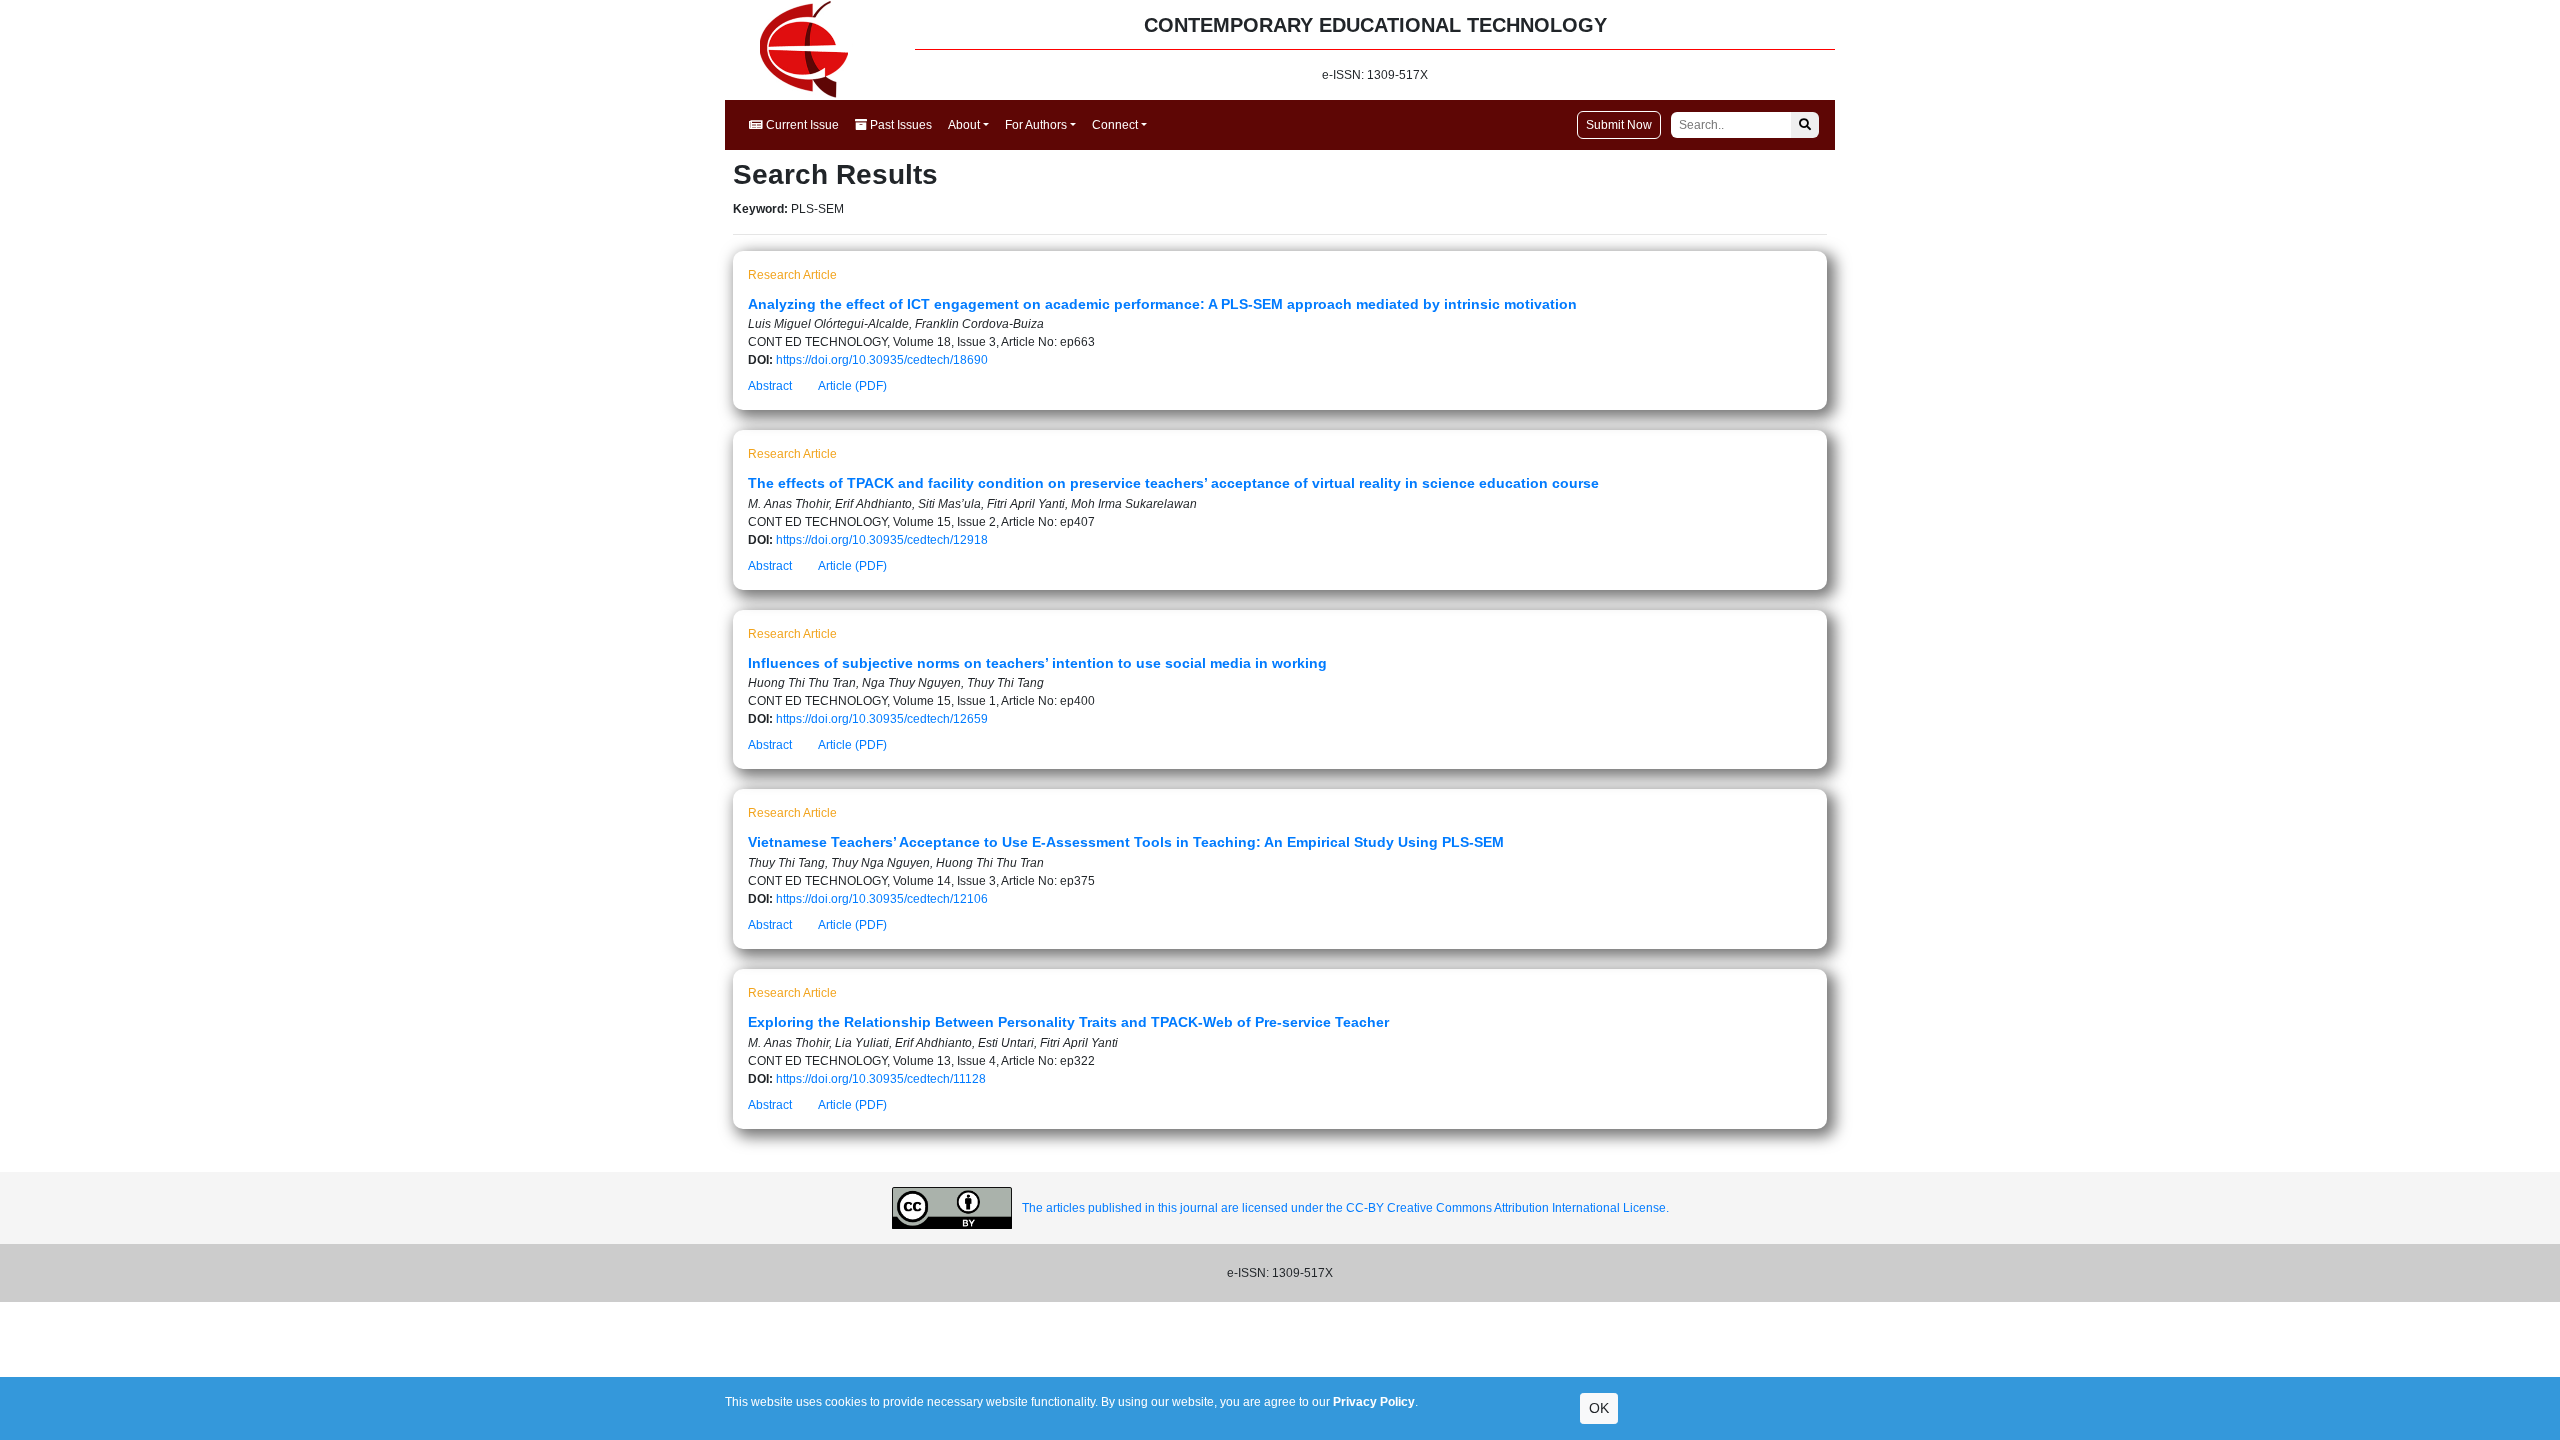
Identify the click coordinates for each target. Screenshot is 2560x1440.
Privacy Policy (1374, 1402)
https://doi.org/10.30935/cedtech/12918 (882, 540)
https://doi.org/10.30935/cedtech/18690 (882, 360)
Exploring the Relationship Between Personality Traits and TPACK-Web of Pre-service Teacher (1068, 1022)
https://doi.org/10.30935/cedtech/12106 (882, 899)
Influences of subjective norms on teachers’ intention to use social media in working (1037, 663)
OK (1599, 1408)
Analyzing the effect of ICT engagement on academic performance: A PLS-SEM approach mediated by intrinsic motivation (1162, 304)
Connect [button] (1115, 125)
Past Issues (899, 125)
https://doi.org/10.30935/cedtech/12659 (882, 719)
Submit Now (1619, 125)
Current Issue (801, 125)
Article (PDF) (852, 386)
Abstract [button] (770, 386)
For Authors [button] (1036, 125)
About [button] (964, 125)
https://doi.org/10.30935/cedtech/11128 (881, 1079)
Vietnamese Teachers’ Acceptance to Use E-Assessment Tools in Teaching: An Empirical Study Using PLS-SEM (1126, 842)
